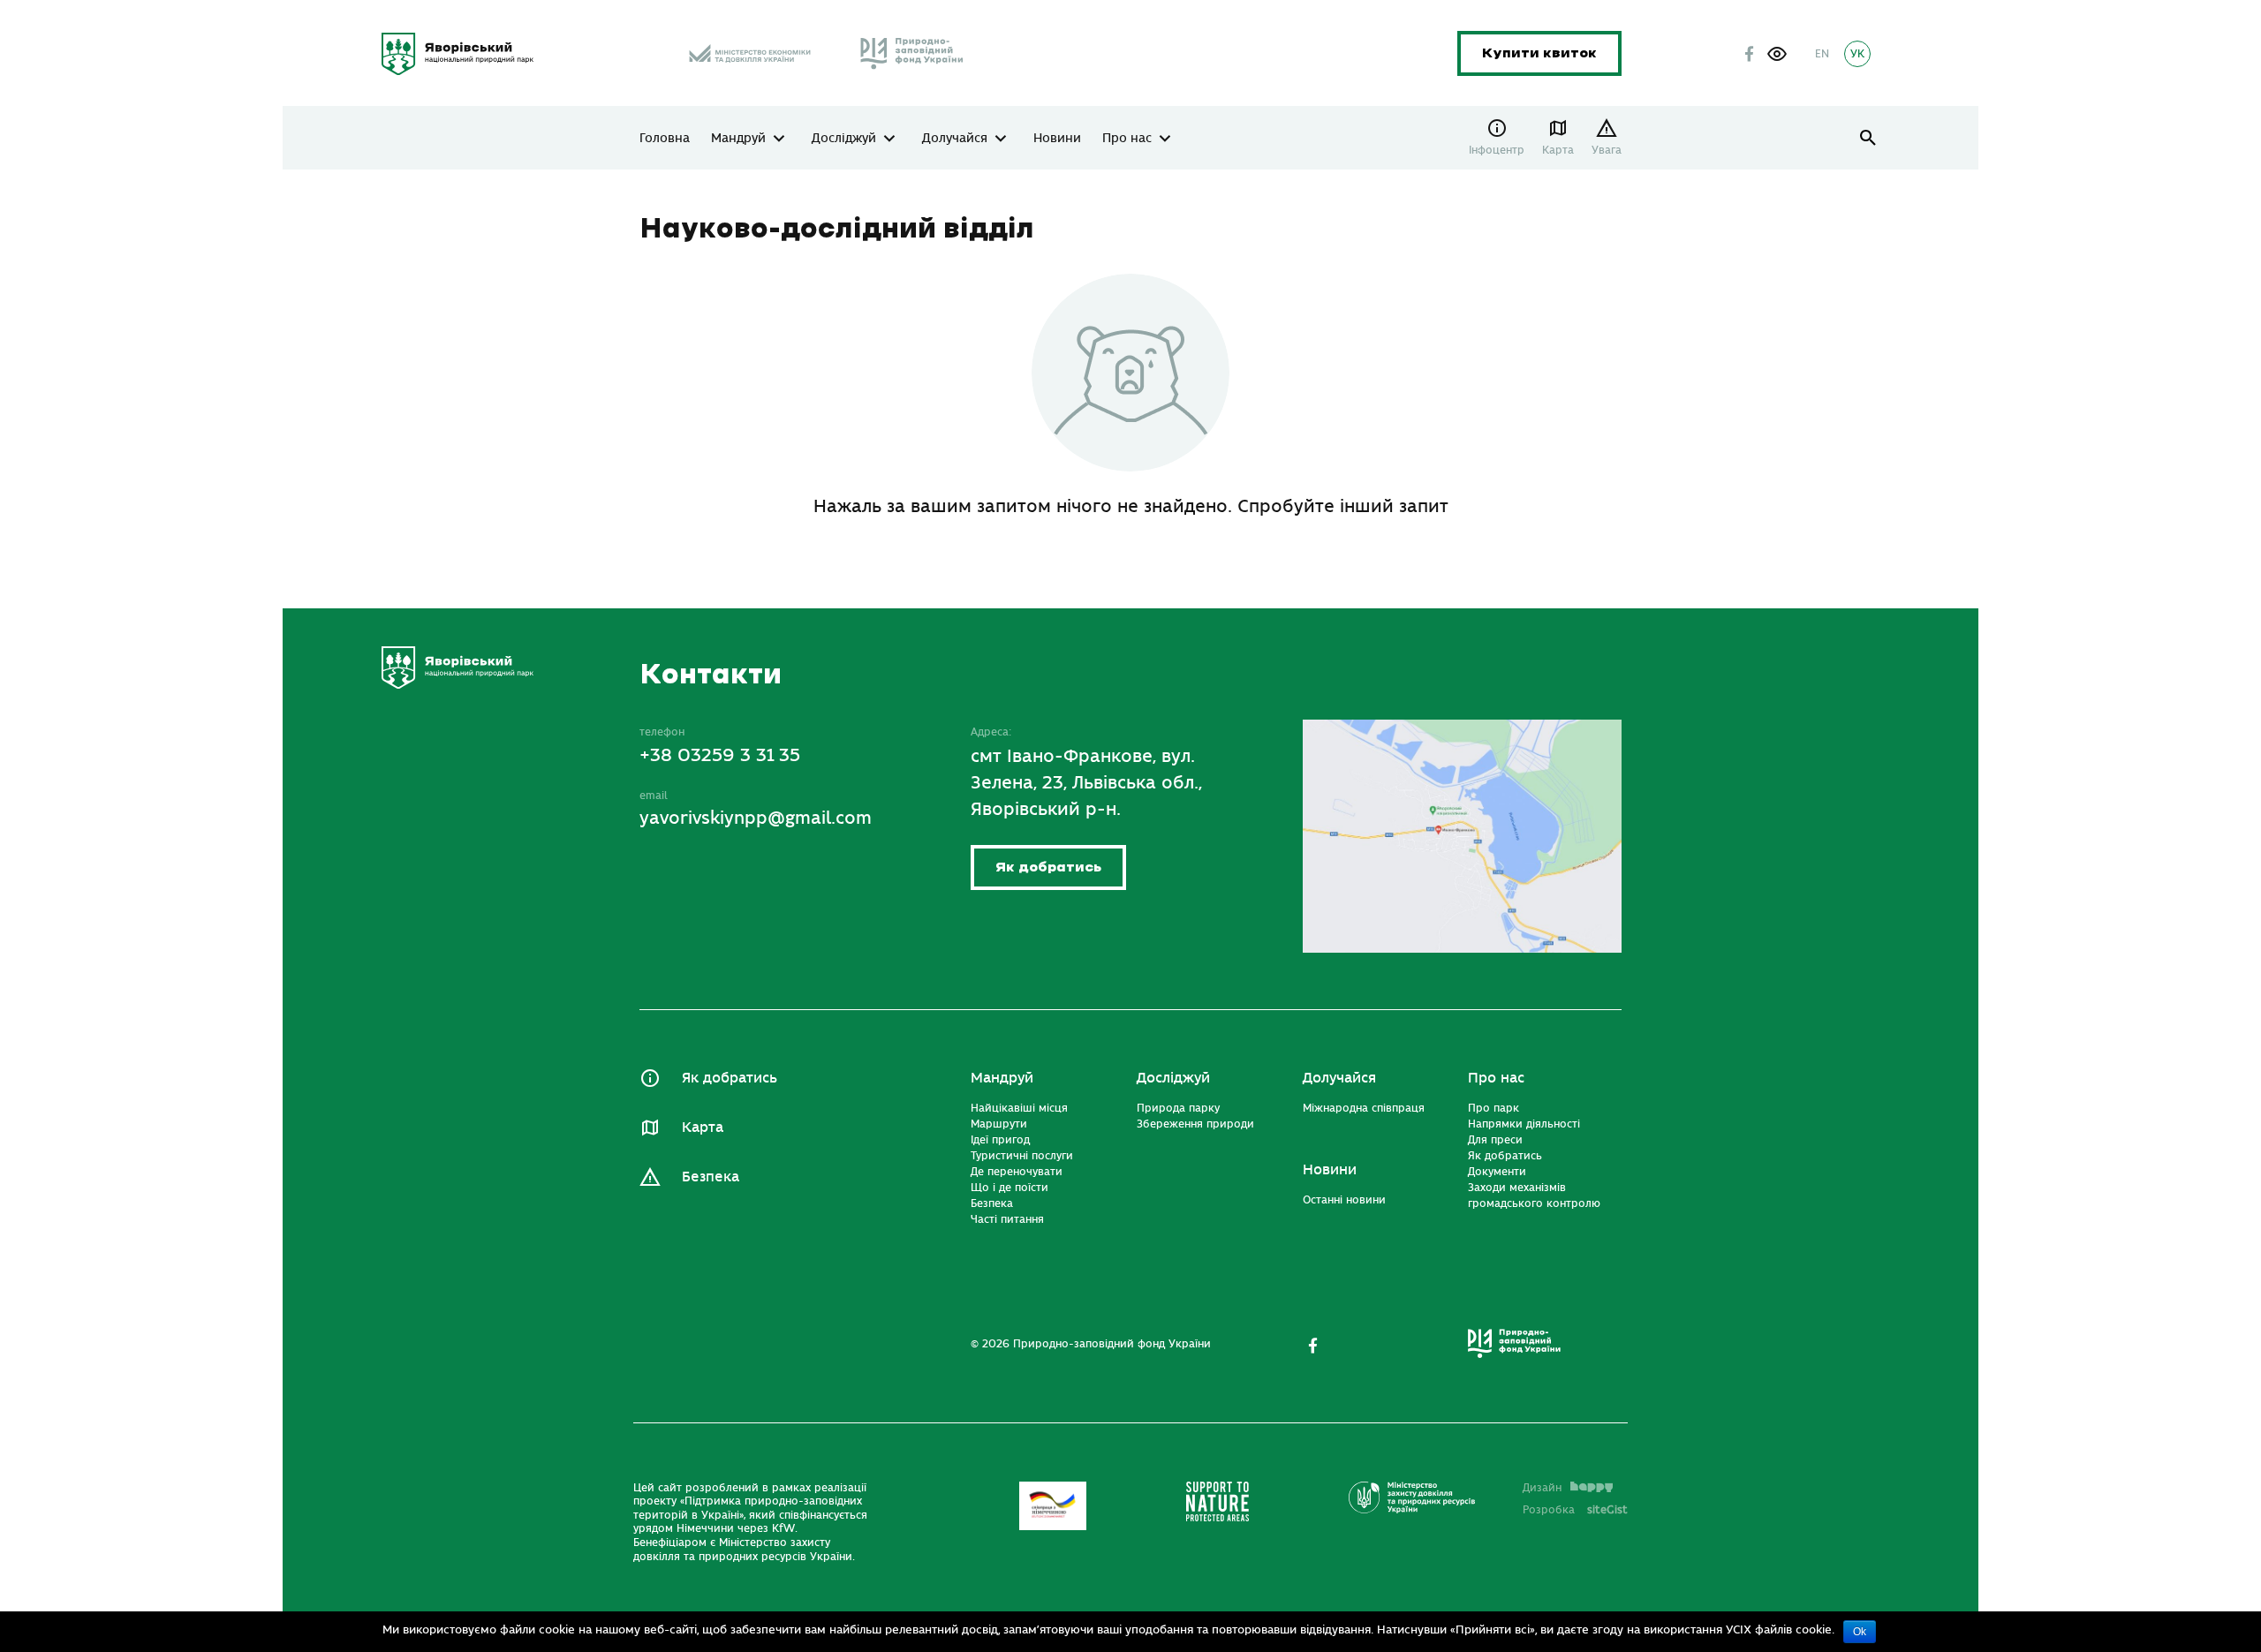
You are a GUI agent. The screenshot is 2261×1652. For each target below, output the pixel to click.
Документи (1497, 1172)
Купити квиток (1539, 53)
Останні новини (1344, 1200)
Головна (665, 139)
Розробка (1575, 1510)
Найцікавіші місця (1019, 1108)
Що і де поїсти (1010, 1188)
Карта (1558, 150)
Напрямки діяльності (1524, 1124)
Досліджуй (844, 139)
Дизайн (1542, 1488)
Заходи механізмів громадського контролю (1534, 1196)
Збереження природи (1195, 1124)
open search (1868, 138)
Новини (1057, 139)
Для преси (1495, 1140)
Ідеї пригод (1000, 1140)
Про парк (1493, 1108)
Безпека (711, 1177)
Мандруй (738, 139)
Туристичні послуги (1022, 1156)
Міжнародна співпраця (1364, 1108)
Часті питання (1007, 1219)
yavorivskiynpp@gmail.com (756, 818)
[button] (1777, 54)
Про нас (1127, 139)
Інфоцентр (1497, 150)
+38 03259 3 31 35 (720, 755)
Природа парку (1178, 1108)
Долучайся (955, 139)
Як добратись (1048, 867)
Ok (1860, 1632)
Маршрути (999, 1124)
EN (1822, 54)
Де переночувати (1017, 1172)
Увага (1607, 150)
